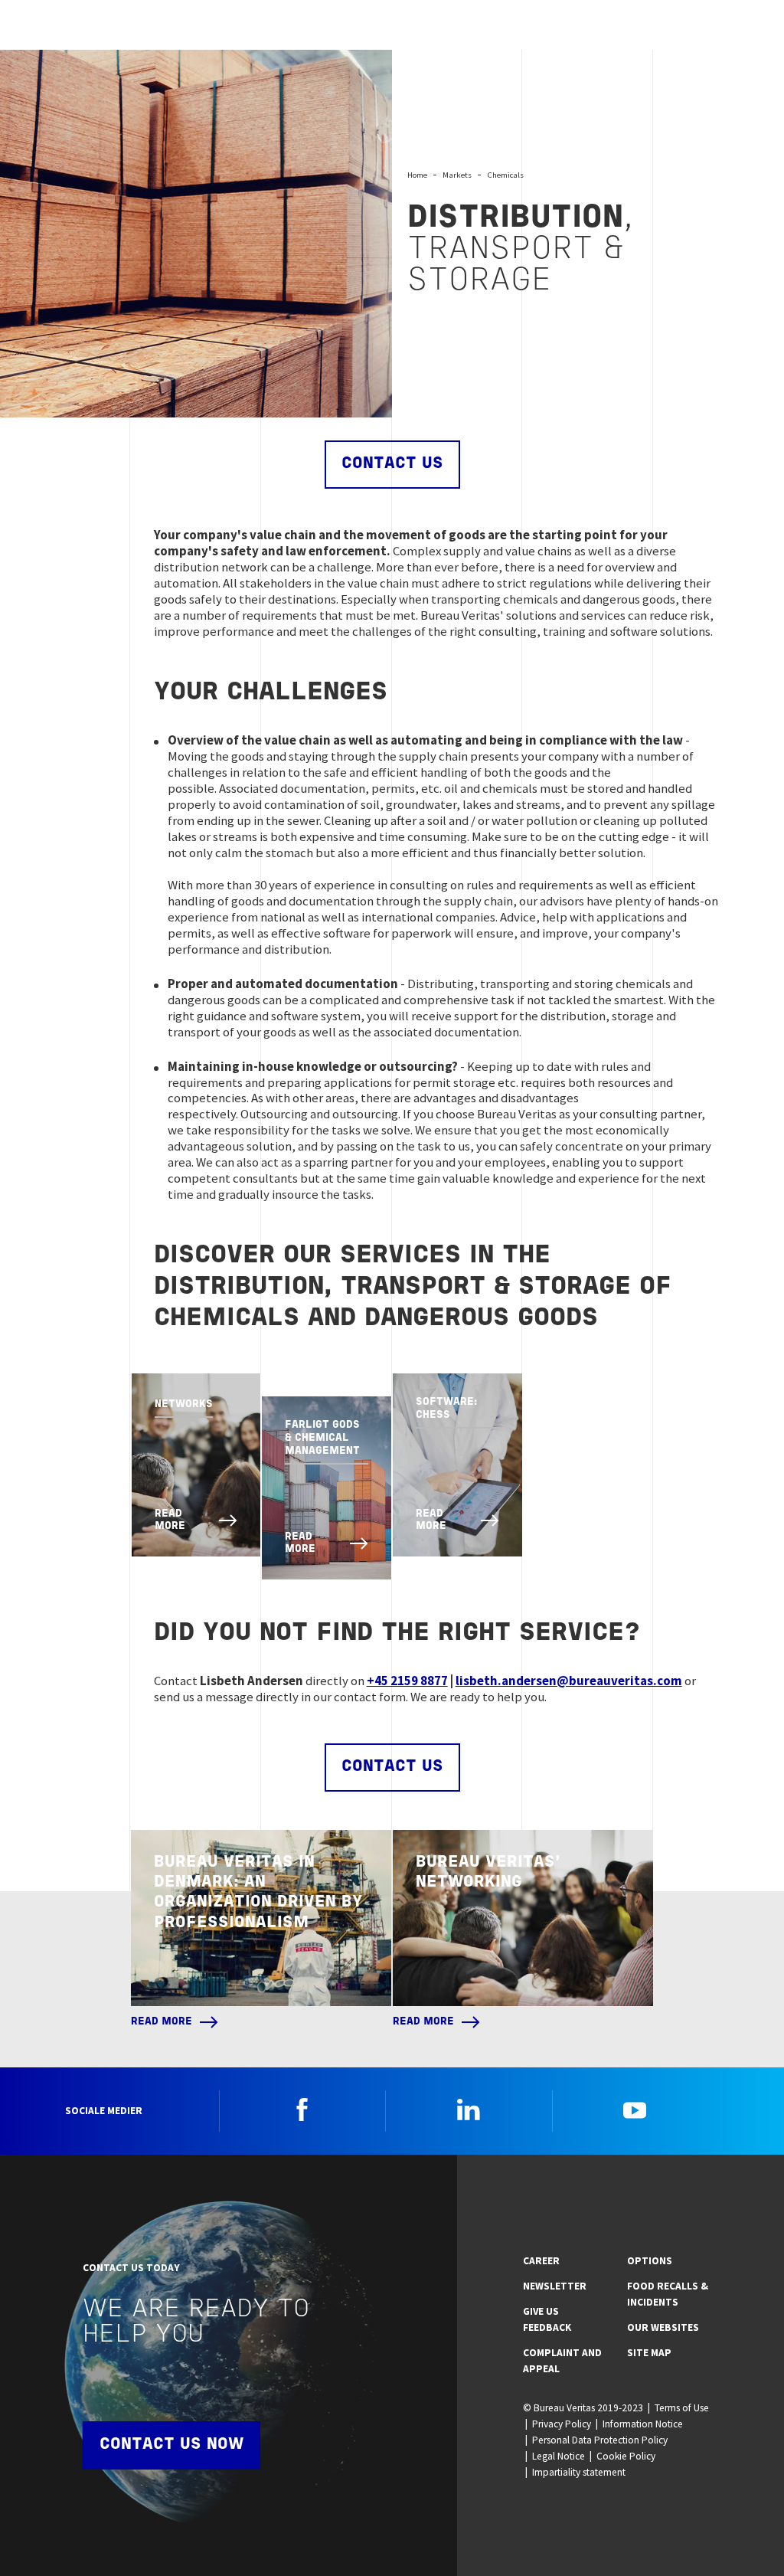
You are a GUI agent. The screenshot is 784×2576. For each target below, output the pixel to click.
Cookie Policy (626, 2456)
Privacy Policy (562, 2424)
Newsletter (555, 2286)
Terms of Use (682, 2408)
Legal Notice (559, 2456)
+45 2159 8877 (407, 1681)
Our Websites (663, 2327)
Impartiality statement (579, 2472)
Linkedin (469, 2110)
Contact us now (171, 2445)
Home (417, 175)
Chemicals (505, 175)
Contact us (392, 464)
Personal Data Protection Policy (600, 2440)
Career (541, 2261)
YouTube (635, 2110)
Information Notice (643, 2424)
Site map (649, 2353)
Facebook (302, 2110)
